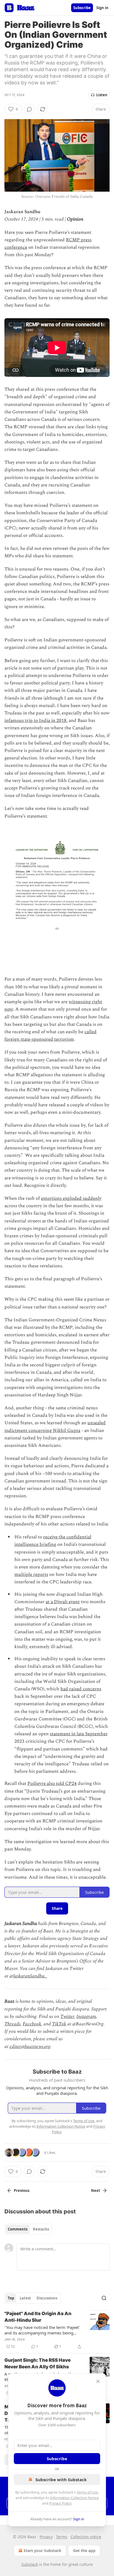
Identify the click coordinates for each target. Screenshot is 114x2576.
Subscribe (82, 8)
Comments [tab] (18, 2229)
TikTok (59, 2024)
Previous (22, 2191)
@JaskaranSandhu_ (28, 1976)
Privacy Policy (60, 2503)
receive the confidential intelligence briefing (53, 1541)
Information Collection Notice (74, 2498)
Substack (30, 2564)
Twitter (67, 2017)
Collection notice (86, 2537)
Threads (12, 2024)
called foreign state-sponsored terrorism (50, 1036)
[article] (57, 2330)
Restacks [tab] (41, 2229)
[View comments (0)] (29, 109)
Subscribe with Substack (61, 2479)
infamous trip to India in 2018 (35, 721)
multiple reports (31, 1574)
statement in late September (79, 1734)
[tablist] (28, 2229)
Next (96, 2191)
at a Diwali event (63, 1602)
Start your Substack (42, 2550)
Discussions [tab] (47, 2298)
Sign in (102, 8)
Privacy (46, 2537)
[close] (98, 2381)
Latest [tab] (25, 2298)
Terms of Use (87, 2492)
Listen (102, 95)
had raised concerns (81, 1689)
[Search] (104, 2298)
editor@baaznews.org (30, 2047)
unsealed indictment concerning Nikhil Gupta (55, 1427)
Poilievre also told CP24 (52, 1784)
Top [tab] (11, 2298)
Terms (62, 2537)
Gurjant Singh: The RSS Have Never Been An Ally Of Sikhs (37, 2363)
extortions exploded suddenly (71, 1198)
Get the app (84, 2550)
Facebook (32, 2024)
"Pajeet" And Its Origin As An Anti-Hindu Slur (38, 2317)
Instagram (86, 2017)
